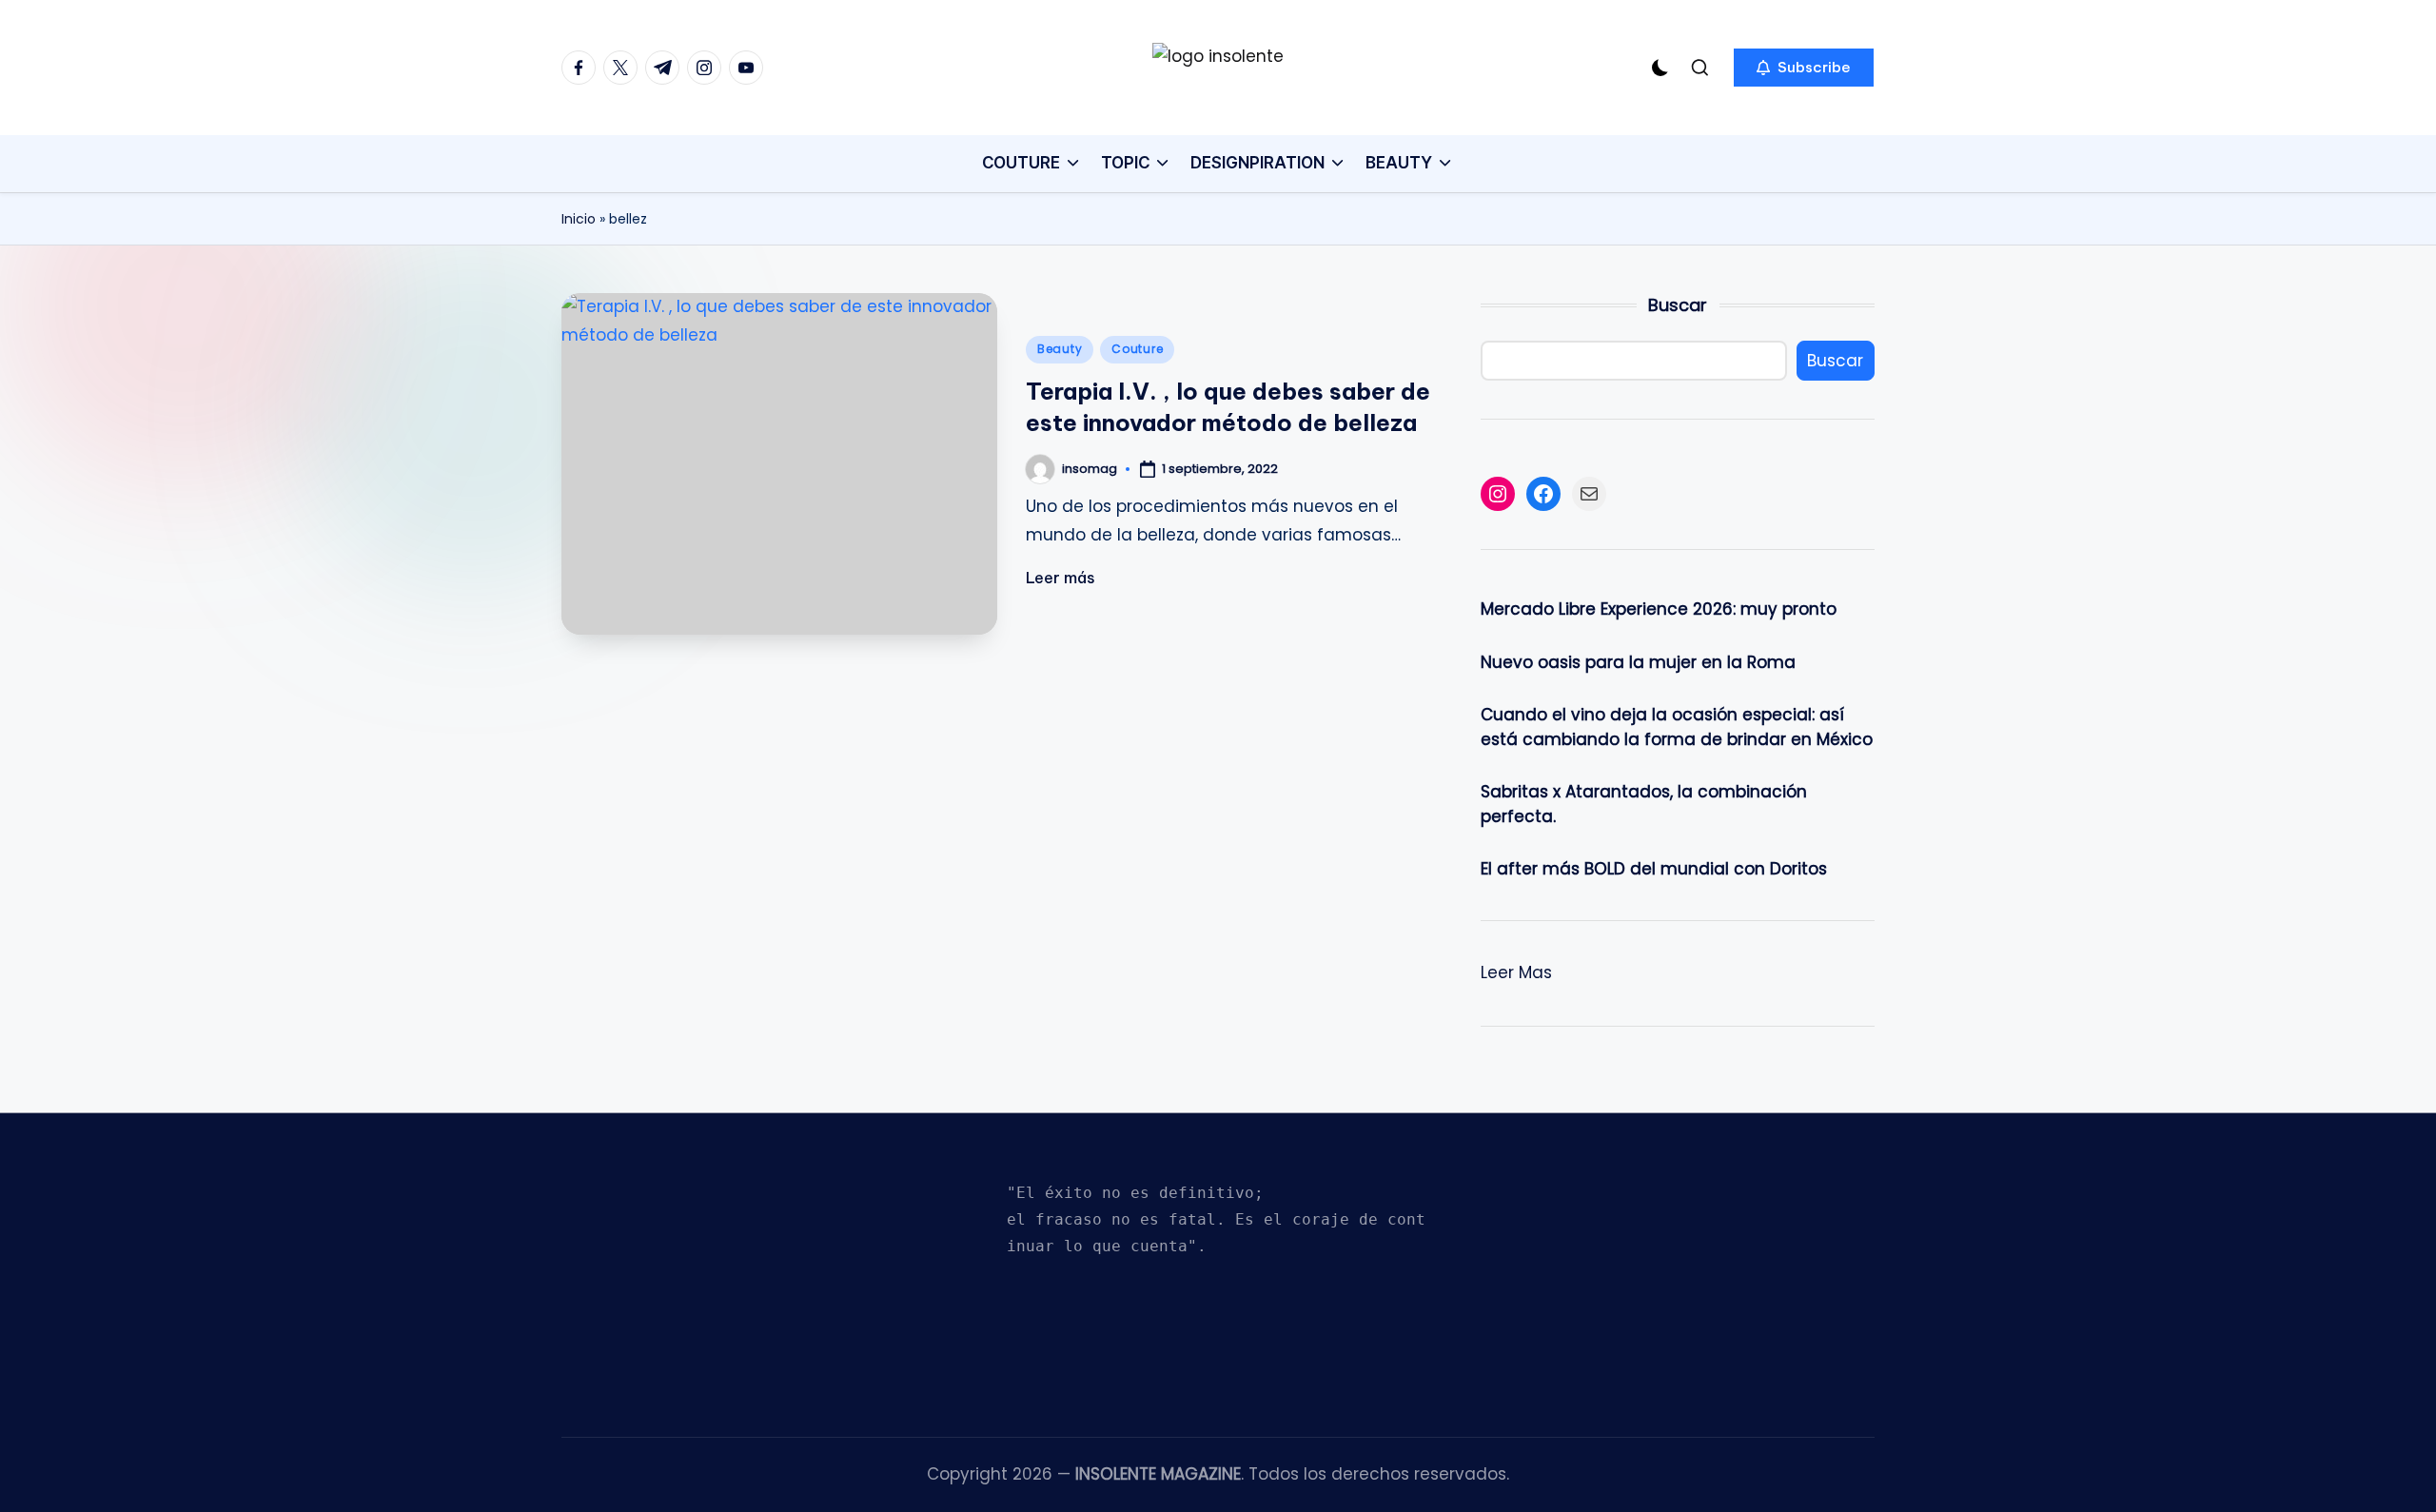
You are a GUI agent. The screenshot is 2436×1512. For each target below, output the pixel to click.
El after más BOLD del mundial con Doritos (1654, 869)
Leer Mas (1516, 974)
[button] (1804, 68)
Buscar (1678, 305)
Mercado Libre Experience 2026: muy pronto (1659, 609)
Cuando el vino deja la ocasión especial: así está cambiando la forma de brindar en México (1677, 727)
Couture (1137, 349)
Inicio (579, 219)
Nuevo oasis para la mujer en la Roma (1638, 662)
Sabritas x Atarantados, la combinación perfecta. (1644, 804)
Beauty (1060, 349)
